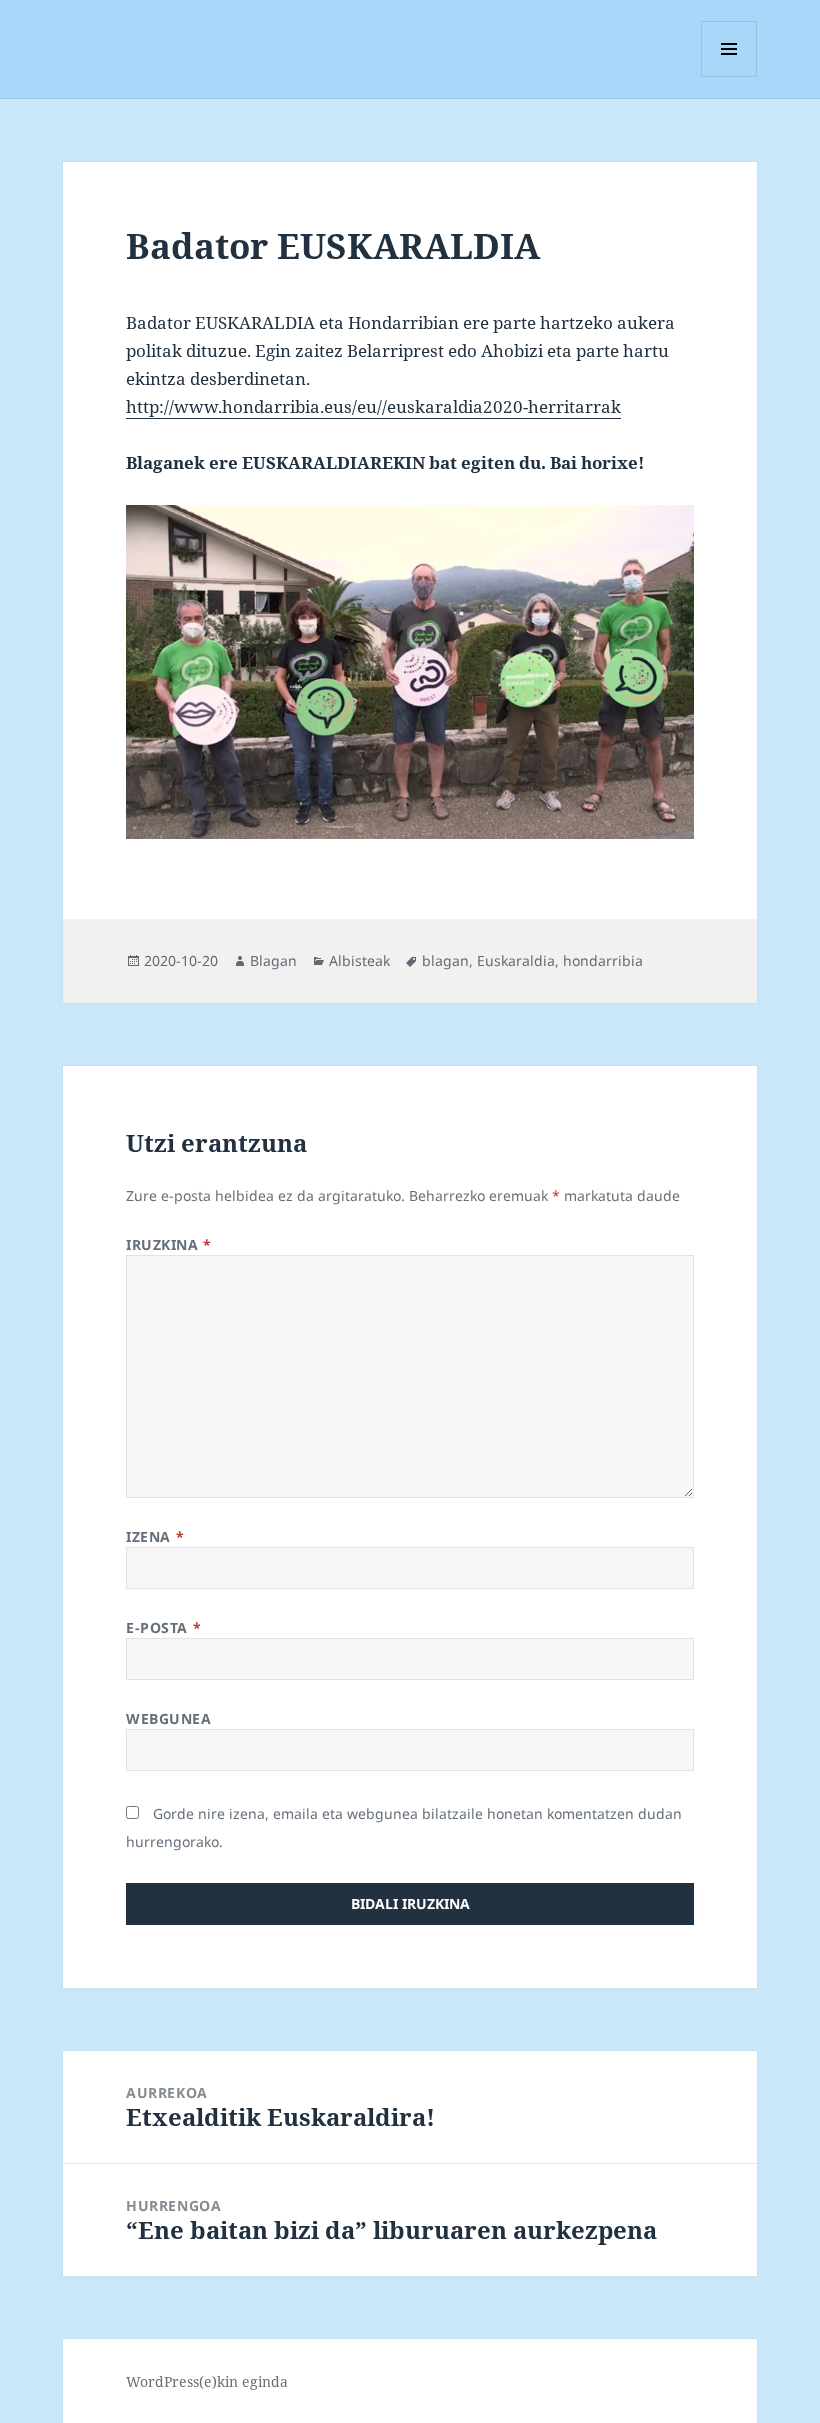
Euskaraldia (516, 960)
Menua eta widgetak (729, 76)
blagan (445, 960)
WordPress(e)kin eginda (207, 2381)
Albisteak (359, 960)
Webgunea (168, 1718)
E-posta (163, 1627)
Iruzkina (169, 1244)
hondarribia (603, 960)
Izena (155, 1536)
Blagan (273, 960)
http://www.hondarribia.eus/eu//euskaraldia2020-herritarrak (373, 406)
